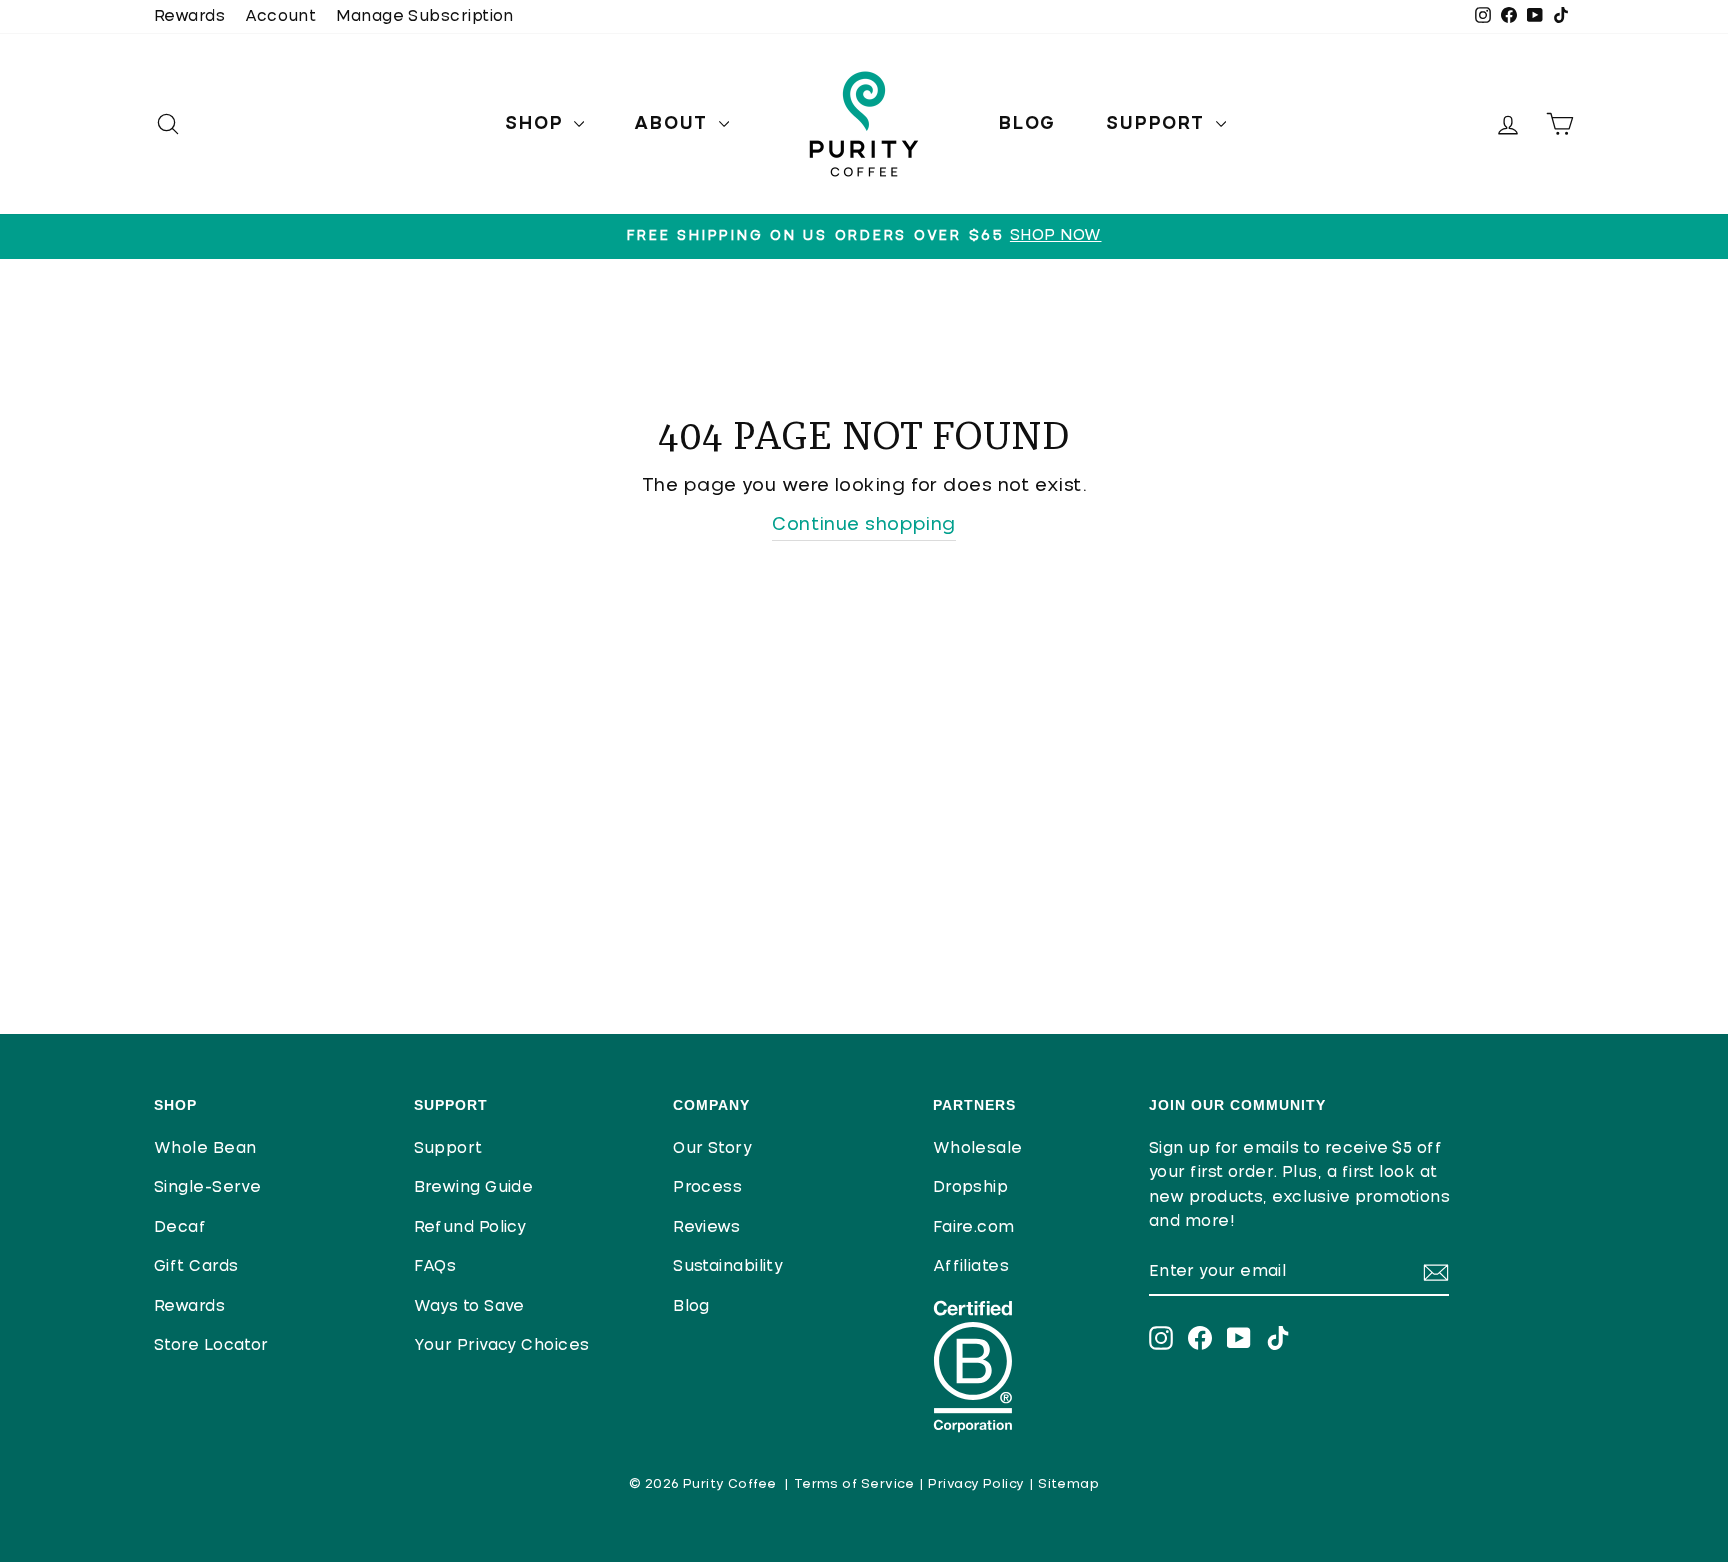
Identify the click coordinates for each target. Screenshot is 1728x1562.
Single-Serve (207, 1187)
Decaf (180, 1227)
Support (1158, 124)
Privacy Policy (976, 1484)
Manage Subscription (425, 16)
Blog (1027, 124)
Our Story (712, 1148)
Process (707, 1187)
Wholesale (978, 1148)
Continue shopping (864, 525)
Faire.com (974, 1227)
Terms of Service (854, 1484)
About (674, 124)
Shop (537, 124)
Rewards (189, 16)
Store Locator (211, 1345)
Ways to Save (469, 1306)
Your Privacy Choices (502, 1345)
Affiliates (971, 1266)
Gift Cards (196, 1266)
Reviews (706, 1227)
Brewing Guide (474, 1187)
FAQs (435, 1266)
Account (280, 16)
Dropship (971, 1187)
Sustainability (728, 1266)
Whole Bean (205, 1148)
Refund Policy (470, 1227)
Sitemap (1068, 1484)
